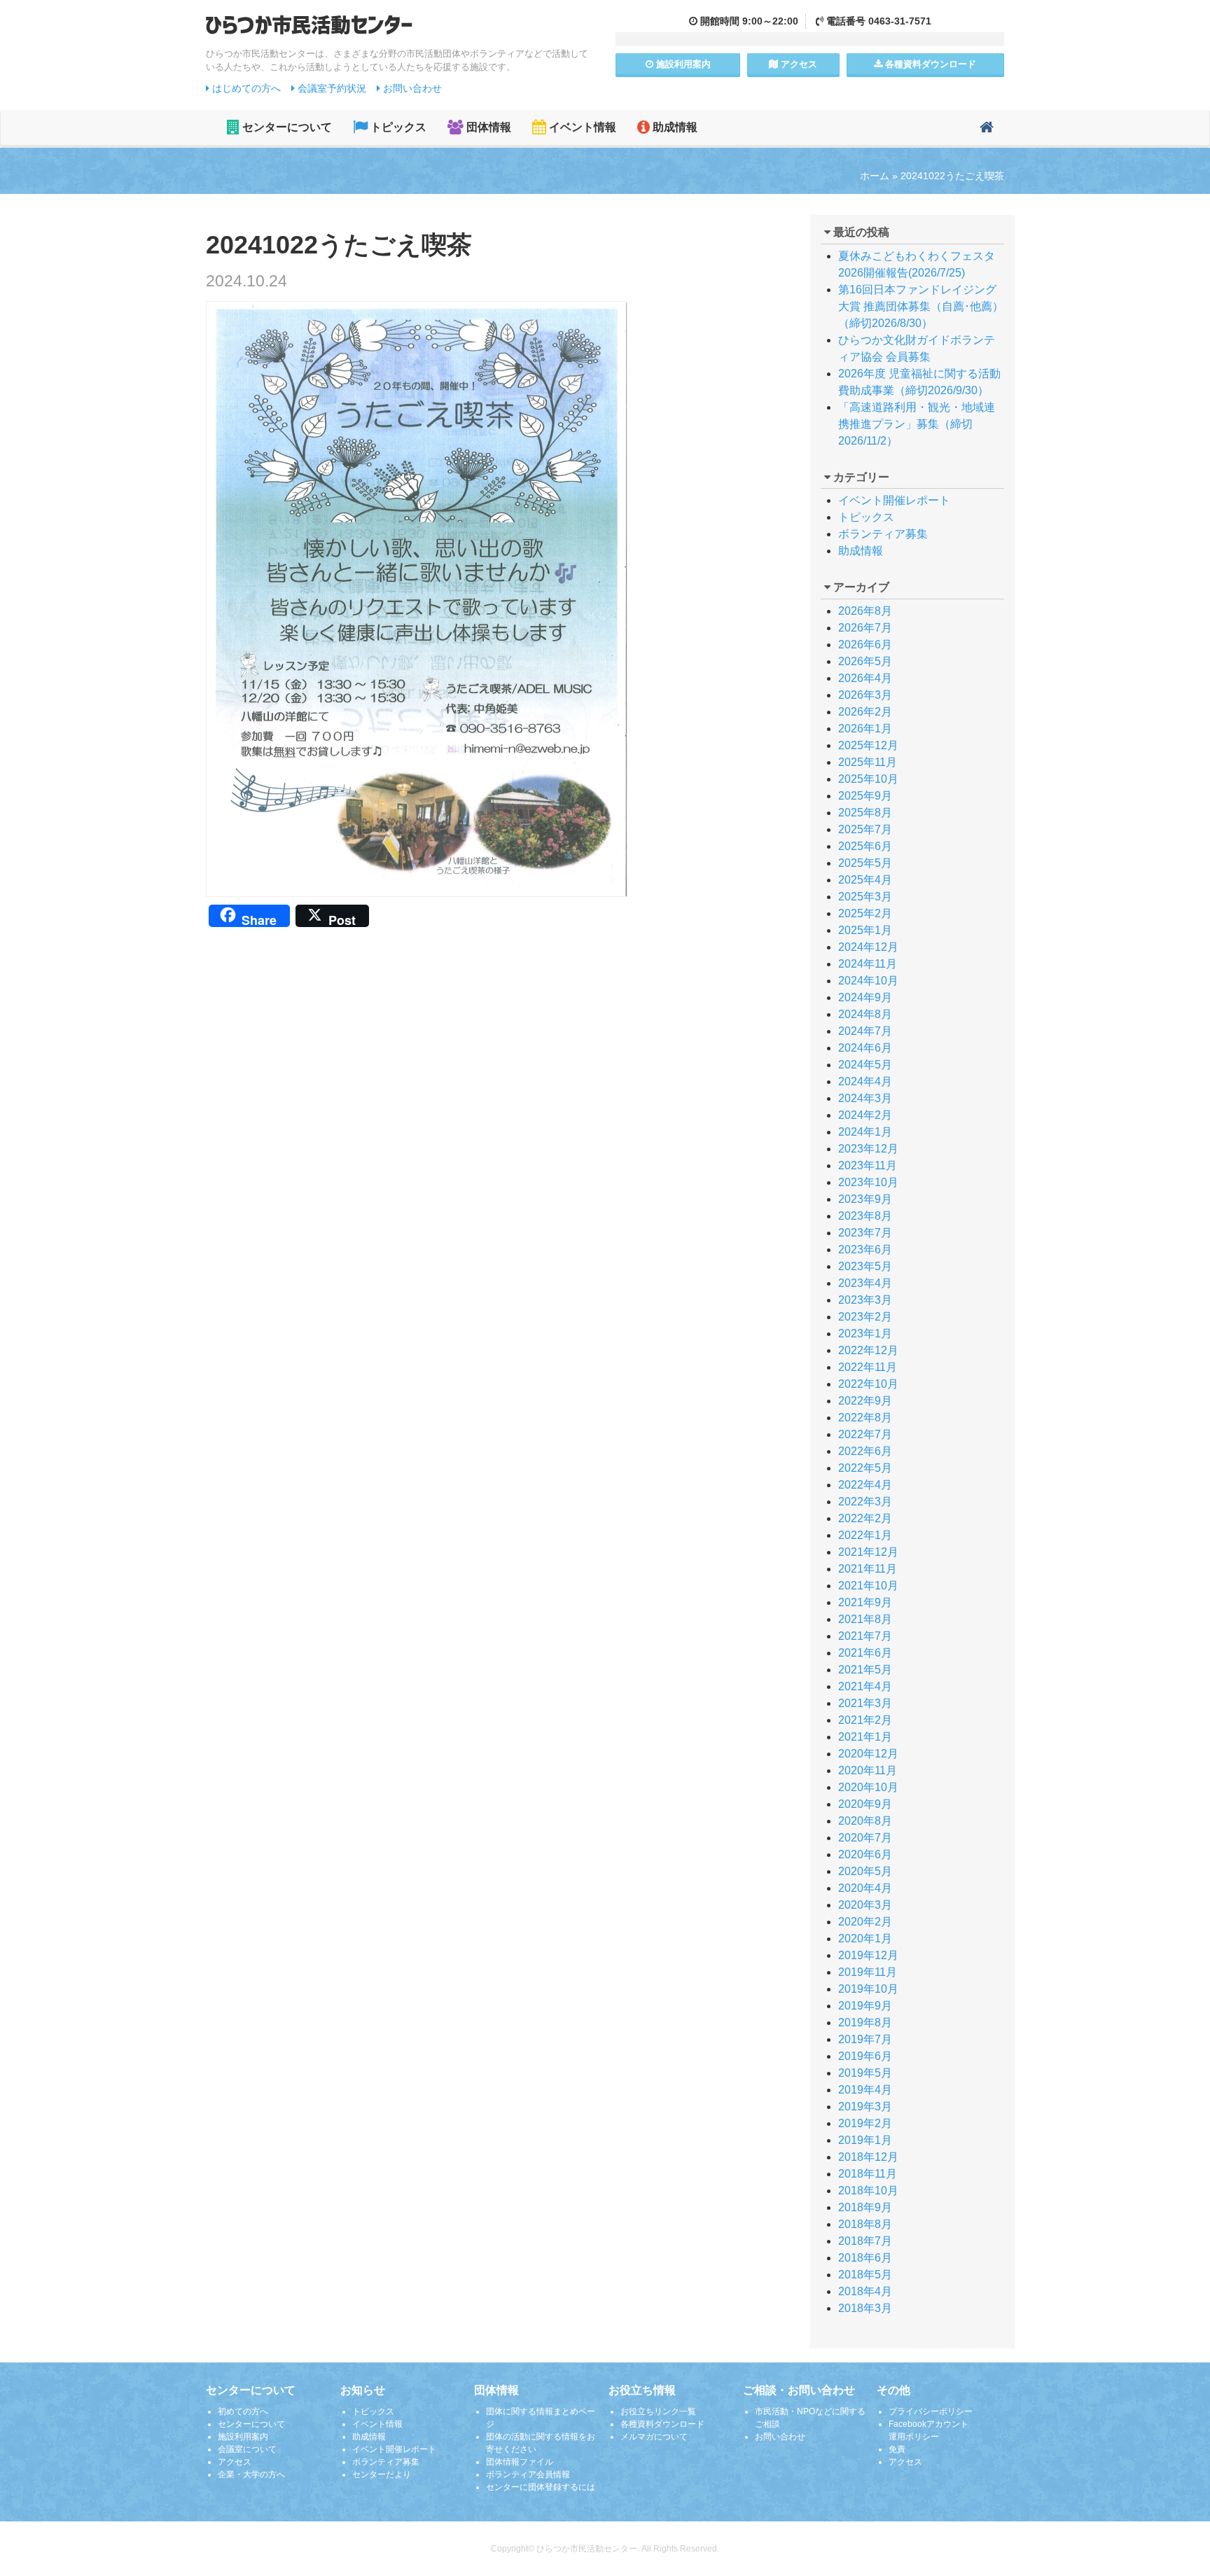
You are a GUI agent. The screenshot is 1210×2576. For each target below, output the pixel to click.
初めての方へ (243, 2411)
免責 (897, 2449)
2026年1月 (865, 729)
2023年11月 (868, 1165)
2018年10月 (868, 2191)
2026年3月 (865, 695)
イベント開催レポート (894, 500)
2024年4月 (865, 1081)
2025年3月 (865, 897)
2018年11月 (868, 2174)
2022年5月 (865, 1468)
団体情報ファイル (520, 2462)
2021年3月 (865, 1703)
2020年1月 (865, 1938)
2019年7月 (865, 2039)
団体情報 (487, 127)
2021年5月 (865, 1670)
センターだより (382, 2474)
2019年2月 (865, 2123)
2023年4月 (865, 1283)
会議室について (247, 2449)
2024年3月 (865, 1098)
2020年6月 (865, 1854)
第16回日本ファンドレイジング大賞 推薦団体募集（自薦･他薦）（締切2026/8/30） (921, 306)
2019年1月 (865, 2140)
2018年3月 (865, 2308)
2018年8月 (865, 2224)
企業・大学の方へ (251, 2474)
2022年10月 (868, 1384)
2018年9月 (865, 2207)
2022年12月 (868, 1350)
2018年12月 (868, 2157)
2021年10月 (868, 1586)
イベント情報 (581, 127)
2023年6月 (865, 1249)
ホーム (875, 176)
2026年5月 (865, 661)
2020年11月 (868, 1770)
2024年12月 (868, 947)
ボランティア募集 (883, 534)
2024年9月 (865, 997)
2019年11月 (868, 1972)
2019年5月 (865, 2073)
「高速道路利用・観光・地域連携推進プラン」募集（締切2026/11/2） (917, 424)
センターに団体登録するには (541, 2487)
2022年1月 (865, 1535)
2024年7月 (865, 1031)
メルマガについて (654, 2437)
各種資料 (929, 64)
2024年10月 (868, 981)
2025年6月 (865, 846)
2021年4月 (865, 1686)
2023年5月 (865, 1266)
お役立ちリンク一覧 (658, 2411)
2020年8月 (865, 1821)
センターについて (286, 127)
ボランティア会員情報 (528, 2474)
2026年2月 (865, 712)
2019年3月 (865, 2107)
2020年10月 (868, 1787)
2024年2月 (865, 1115)
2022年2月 (865, 1518)
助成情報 (674, 127)
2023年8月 (865, 1216)
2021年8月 (865, 1619)
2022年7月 (865, 1434)
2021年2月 (865, 1720)
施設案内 (682, 64)
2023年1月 (865, 1334)
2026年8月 (865, 611)
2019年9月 (865, 2006)
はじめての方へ (245, 88)
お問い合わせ (411, 88)
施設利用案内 (243, 2437)
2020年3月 (865, 1905)
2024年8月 (865, 1014)
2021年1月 (865, 1737)
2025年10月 (868, 779)
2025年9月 (865, 796)
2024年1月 (865, 1132)
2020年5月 (865, 1871)
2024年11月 (868, 964)
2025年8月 (865, 813)
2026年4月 (865, 678)
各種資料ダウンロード (662, 2424)
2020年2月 (865, 1922)
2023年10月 (868, 1182)
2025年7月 (865, 829)
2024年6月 (865, 1048)
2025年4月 (865, 880)
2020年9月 (865, 1804)
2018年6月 (865, 2258)
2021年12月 (868, 1552)
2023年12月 (868, 1149)
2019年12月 (868, 1955)
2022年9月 (865, 1401)
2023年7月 (865, 1233)
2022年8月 (865, 1418)
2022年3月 (865, 1502)
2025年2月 (865, 913)
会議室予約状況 (331, 88)
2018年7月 (865, 2241)
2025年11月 (868, 762)
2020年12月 (868, 1754)
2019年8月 (865, 2022)
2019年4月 (865, 2090)
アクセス (798, 64)
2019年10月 (868, 1989)
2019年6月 (865, 2056)
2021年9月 (865, 1602)
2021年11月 (868, 1569)
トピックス (397, 127)
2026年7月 (865, 628)
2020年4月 (865, 1888)
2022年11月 (868, 1367)
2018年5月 (865, 2275)
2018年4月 (865, 2291)
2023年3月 (865, 1300)
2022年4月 (865, 1485)
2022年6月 (865, 1451)
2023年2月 (865, 1317)
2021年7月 (865, 1636)
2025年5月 (865, 863)
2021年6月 (865, 1653)
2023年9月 (865, 1199)
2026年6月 (865, 645)
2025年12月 (868, 745)
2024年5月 (865, 1065)
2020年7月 (865, 1838)
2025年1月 (865, 930)
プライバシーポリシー (931, 2411)
